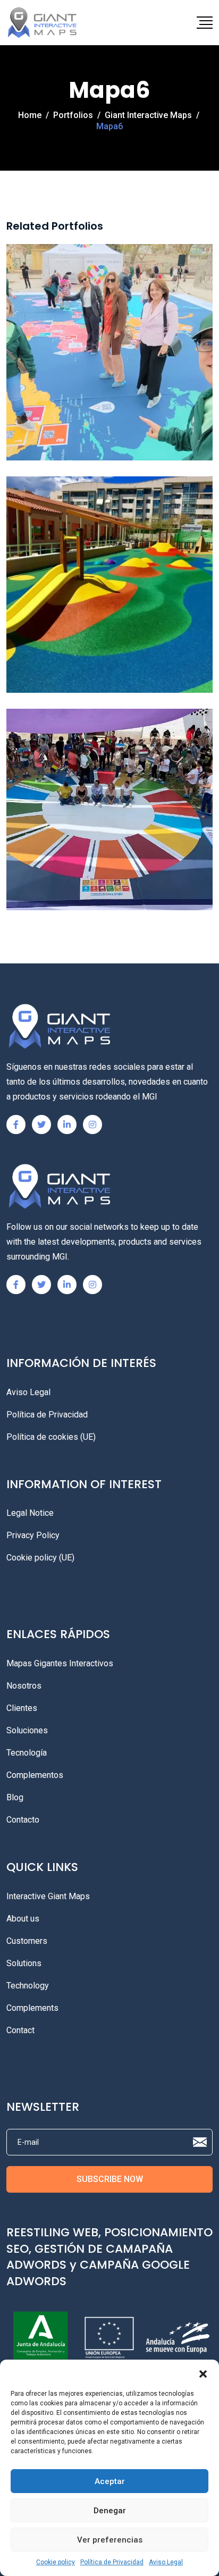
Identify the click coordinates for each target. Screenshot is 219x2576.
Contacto (23, 1820)
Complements (32, 2008)
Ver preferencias (110, 2540)
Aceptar (110, 2481)
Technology (28, 1986)
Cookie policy (56, 2562)
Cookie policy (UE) (40, 1558)
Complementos (35, 1775)
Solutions (24, 1963)
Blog (15, 1797)
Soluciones (27, 1730)
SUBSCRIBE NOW (110, 2179)
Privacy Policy (33, 1535)
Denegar (110, 2511)
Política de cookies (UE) (51, 1437)
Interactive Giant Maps (48, 1896)
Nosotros (24, 1686)
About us (23, 1919)
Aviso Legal (166, 2562)
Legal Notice (30, 1513)
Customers (27, 1941)
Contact (20, 2030)
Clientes (22, 1708)
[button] (203, 2373)
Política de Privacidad (112, 2562)
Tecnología (27, 1753)
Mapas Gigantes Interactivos (60, 1663)
